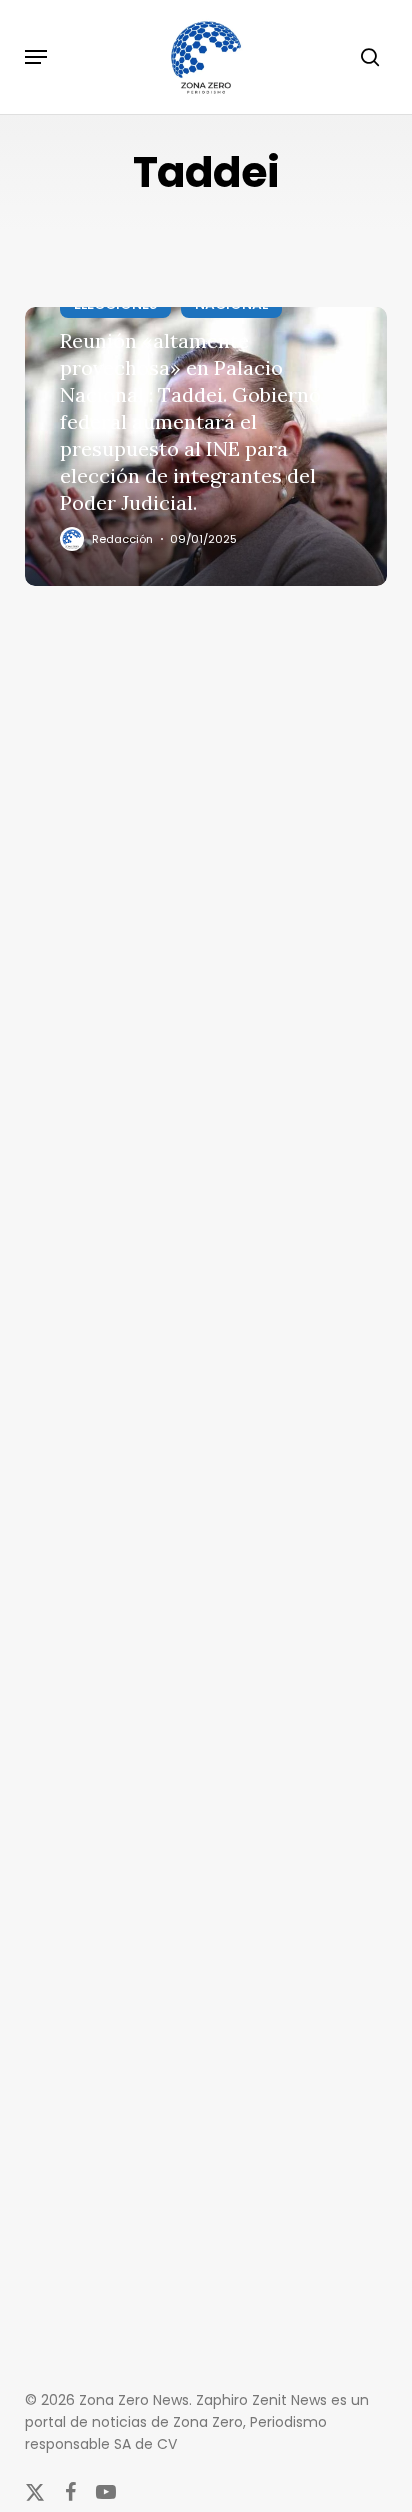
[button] (36, 57)
